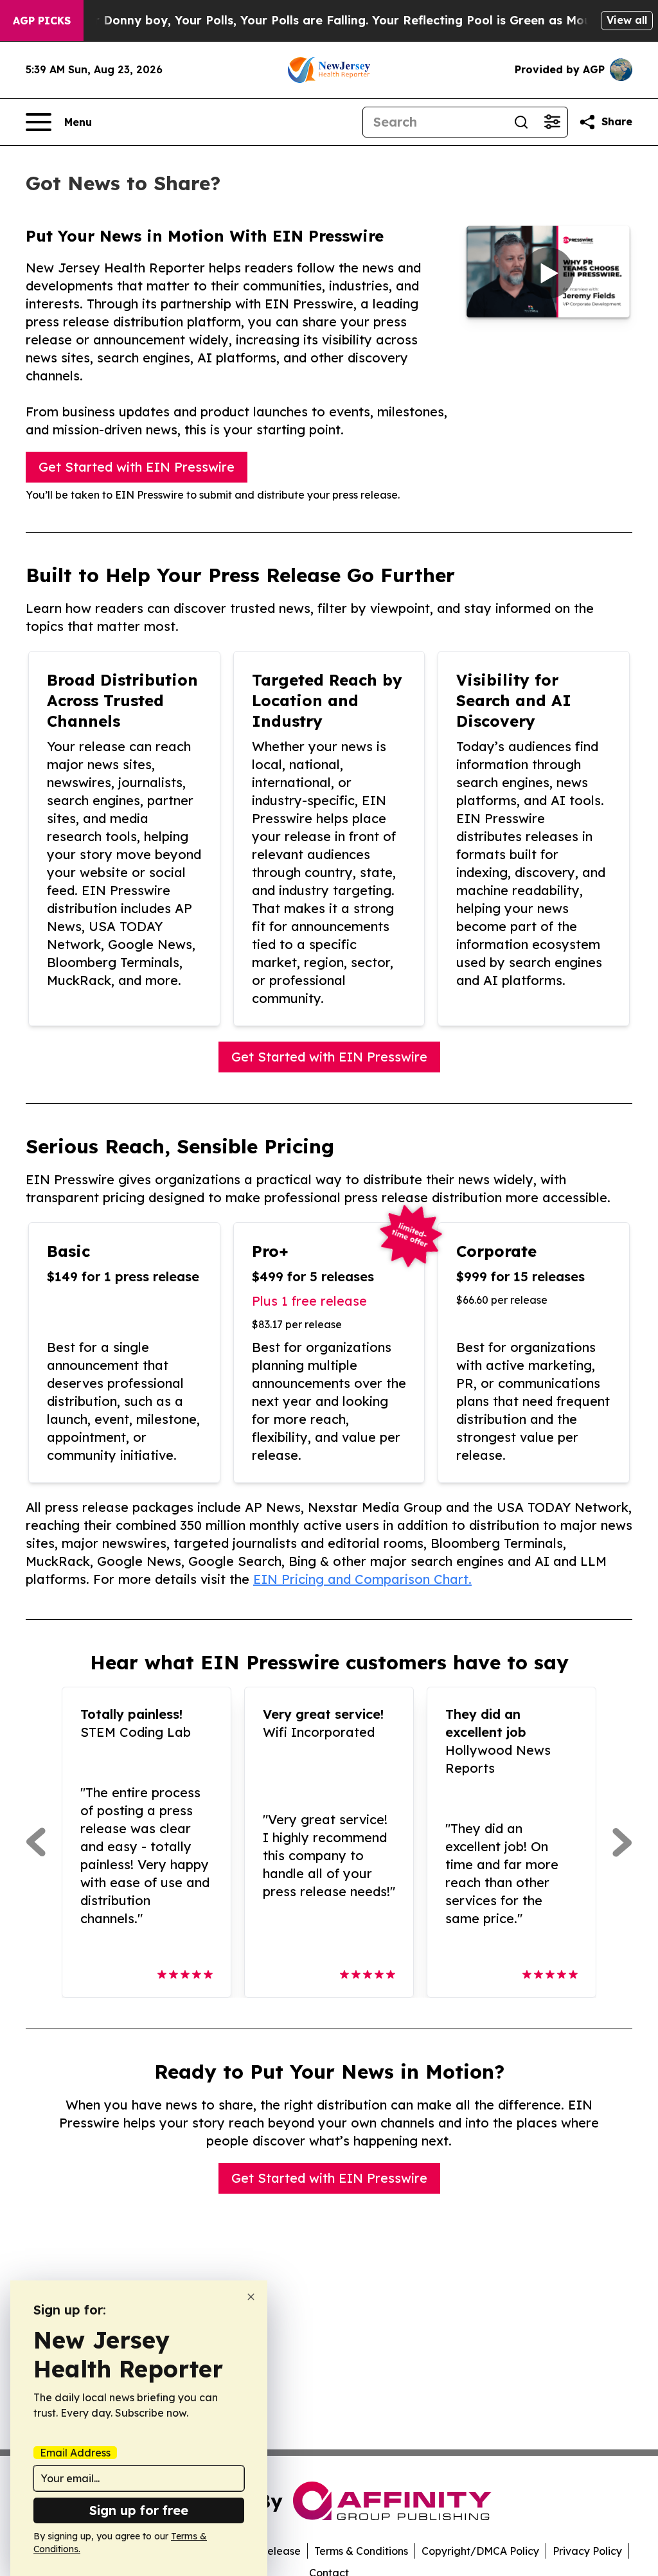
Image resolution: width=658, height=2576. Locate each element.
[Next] (622, 1842)
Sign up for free (139, 2510)
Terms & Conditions (361, 2551)
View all (627, 20)
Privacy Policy (587, 2551)
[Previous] (36, 1842)
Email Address (75, 2453)
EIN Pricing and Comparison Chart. (362, 1579)
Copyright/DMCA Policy (480, 2551)
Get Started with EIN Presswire (137, 467)
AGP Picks (42, 21)
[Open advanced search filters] (552, 122)
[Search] (521, 122)
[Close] (251, 2297)
